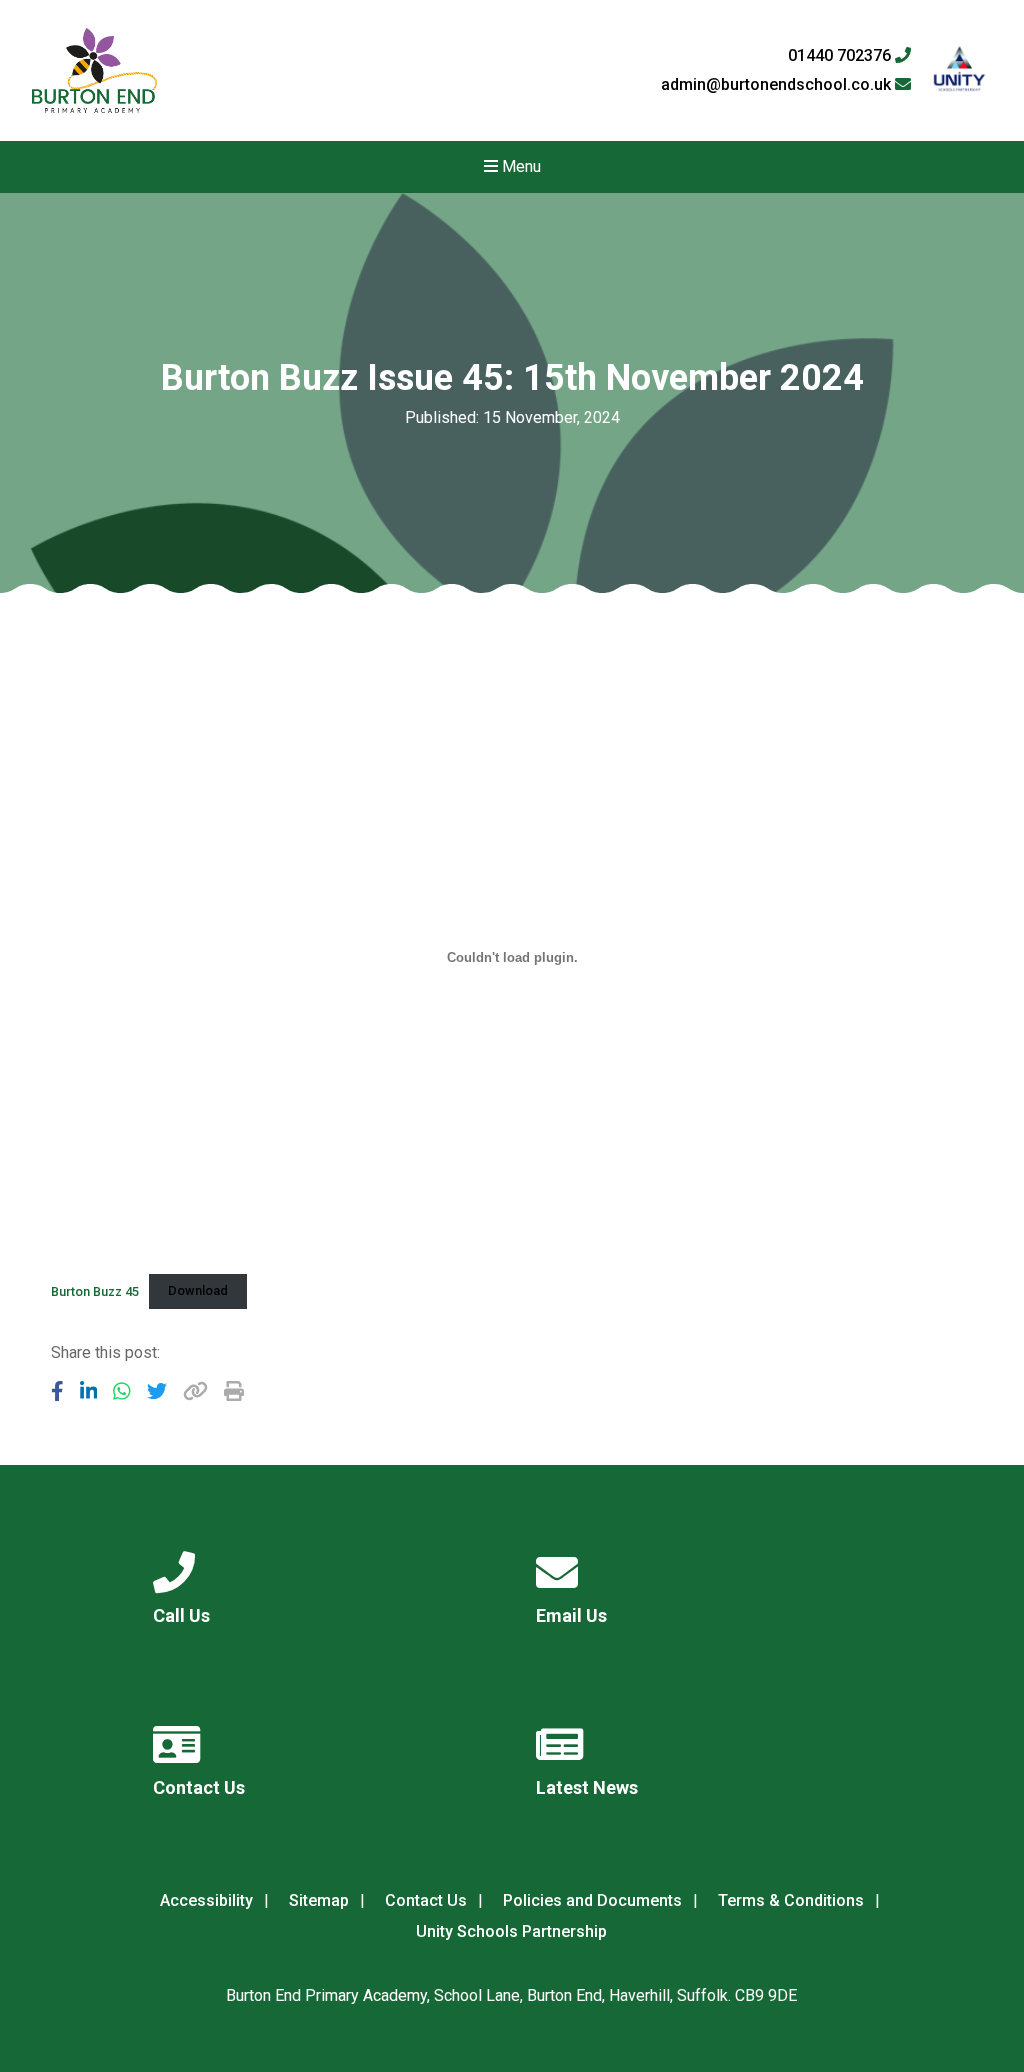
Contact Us (426, 1900)
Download (198, 1290)
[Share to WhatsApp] (122, 1391)
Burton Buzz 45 (95, 1290)
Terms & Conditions (791, 1900)
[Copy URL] (195, 1391)
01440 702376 (841, 56)
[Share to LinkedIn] (89, 1391)
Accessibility (206, 1900)
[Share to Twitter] (157, 1391)
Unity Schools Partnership (511, 1931)
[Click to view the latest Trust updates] (959, 70)
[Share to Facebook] (57, 1391)
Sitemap (319, 1900)
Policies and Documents (592, 1900)
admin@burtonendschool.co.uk (778, 85)
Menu (519, 166)
